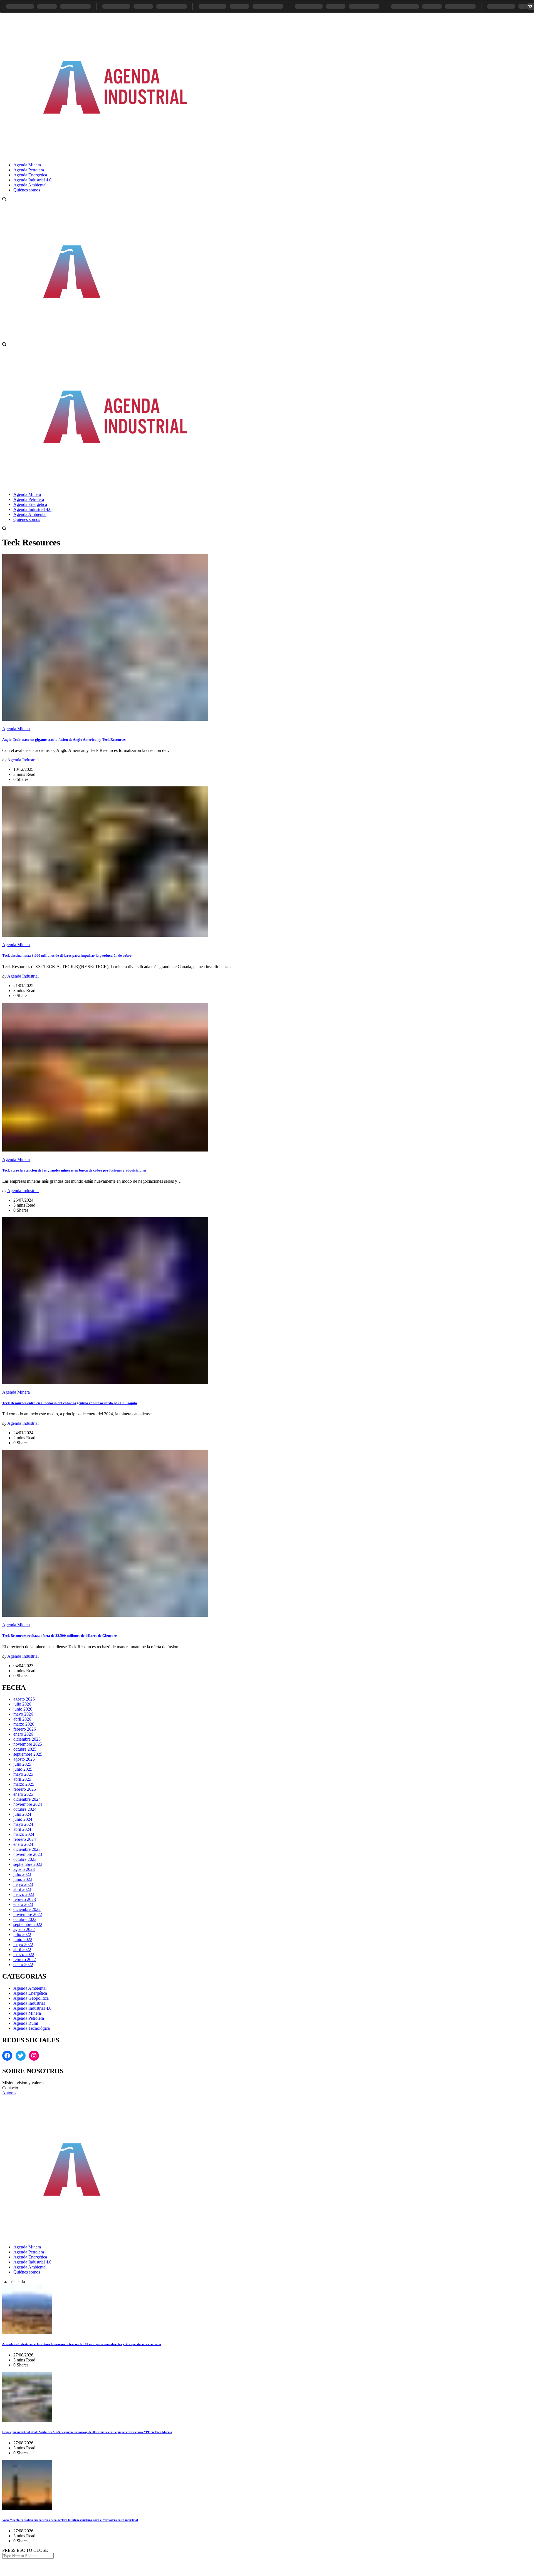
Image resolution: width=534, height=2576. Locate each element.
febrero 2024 (25, 1839)
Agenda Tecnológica (32, 2028)
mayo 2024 (23, 1824)
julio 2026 (22, 1704)
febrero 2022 (25, 1959)
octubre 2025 (25, 1749)
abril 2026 (22, 1719)
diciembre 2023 (27, 1849)
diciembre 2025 (27, 1739)
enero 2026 (23, 1734)
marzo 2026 (24, 1724)
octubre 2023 (25, 1859)
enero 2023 (23, 1904)
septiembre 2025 (28, 1754)
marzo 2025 (24, 1784)
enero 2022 (23, 1964)
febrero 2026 (25, 1729)
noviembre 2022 (28, 1914)
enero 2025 (23, 1794)
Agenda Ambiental (30, 1988)
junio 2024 (23, 1819)
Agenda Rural (26, 2023)
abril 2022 (22, 1949)
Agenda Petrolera (29, 2018)
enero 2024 (23, 1844)
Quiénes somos (27, 2272)
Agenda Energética (30, 1993)
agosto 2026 (24, 1699)
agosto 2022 (24, 1929)
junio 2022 (23, 1939)
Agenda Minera (16, 729)
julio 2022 (22, 1934)
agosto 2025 (24, 1759)
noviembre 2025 (28, 1744)
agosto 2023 (24, 1869)
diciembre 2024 (27, 1799)
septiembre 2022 (28, 1924)
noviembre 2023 (28, 1854)
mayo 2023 (23, 1884)
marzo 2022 (24, 1954)
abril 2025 (22, 1779)
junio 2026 (23, 1709)
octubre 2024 (25, 1809)
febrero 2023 (25, 1899)
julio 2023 (22, 1874)
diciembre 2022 (27, 1909)
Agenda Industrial (23, 760)
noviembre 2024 (28, 1804)
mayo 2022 (23, 1944)
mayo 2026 (23, 1714)
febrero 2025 (25, 1789)
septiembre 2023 (28, 1864)
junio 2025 (23, 1769)
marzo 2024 (24, 1834)
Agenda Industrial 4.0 (32, 2008)
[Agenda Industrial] (124, 155)
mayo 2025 (23, 1774)
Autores (9, 2093)
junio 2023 (23, 1879)
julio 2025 (22, 1764)
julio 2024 (22, 1814)
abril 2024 (22, 1829)
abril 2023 (22, 1889)
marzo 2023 (24, 1894)
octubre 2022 (25, 1919)
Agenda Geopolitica (31, 1998)
